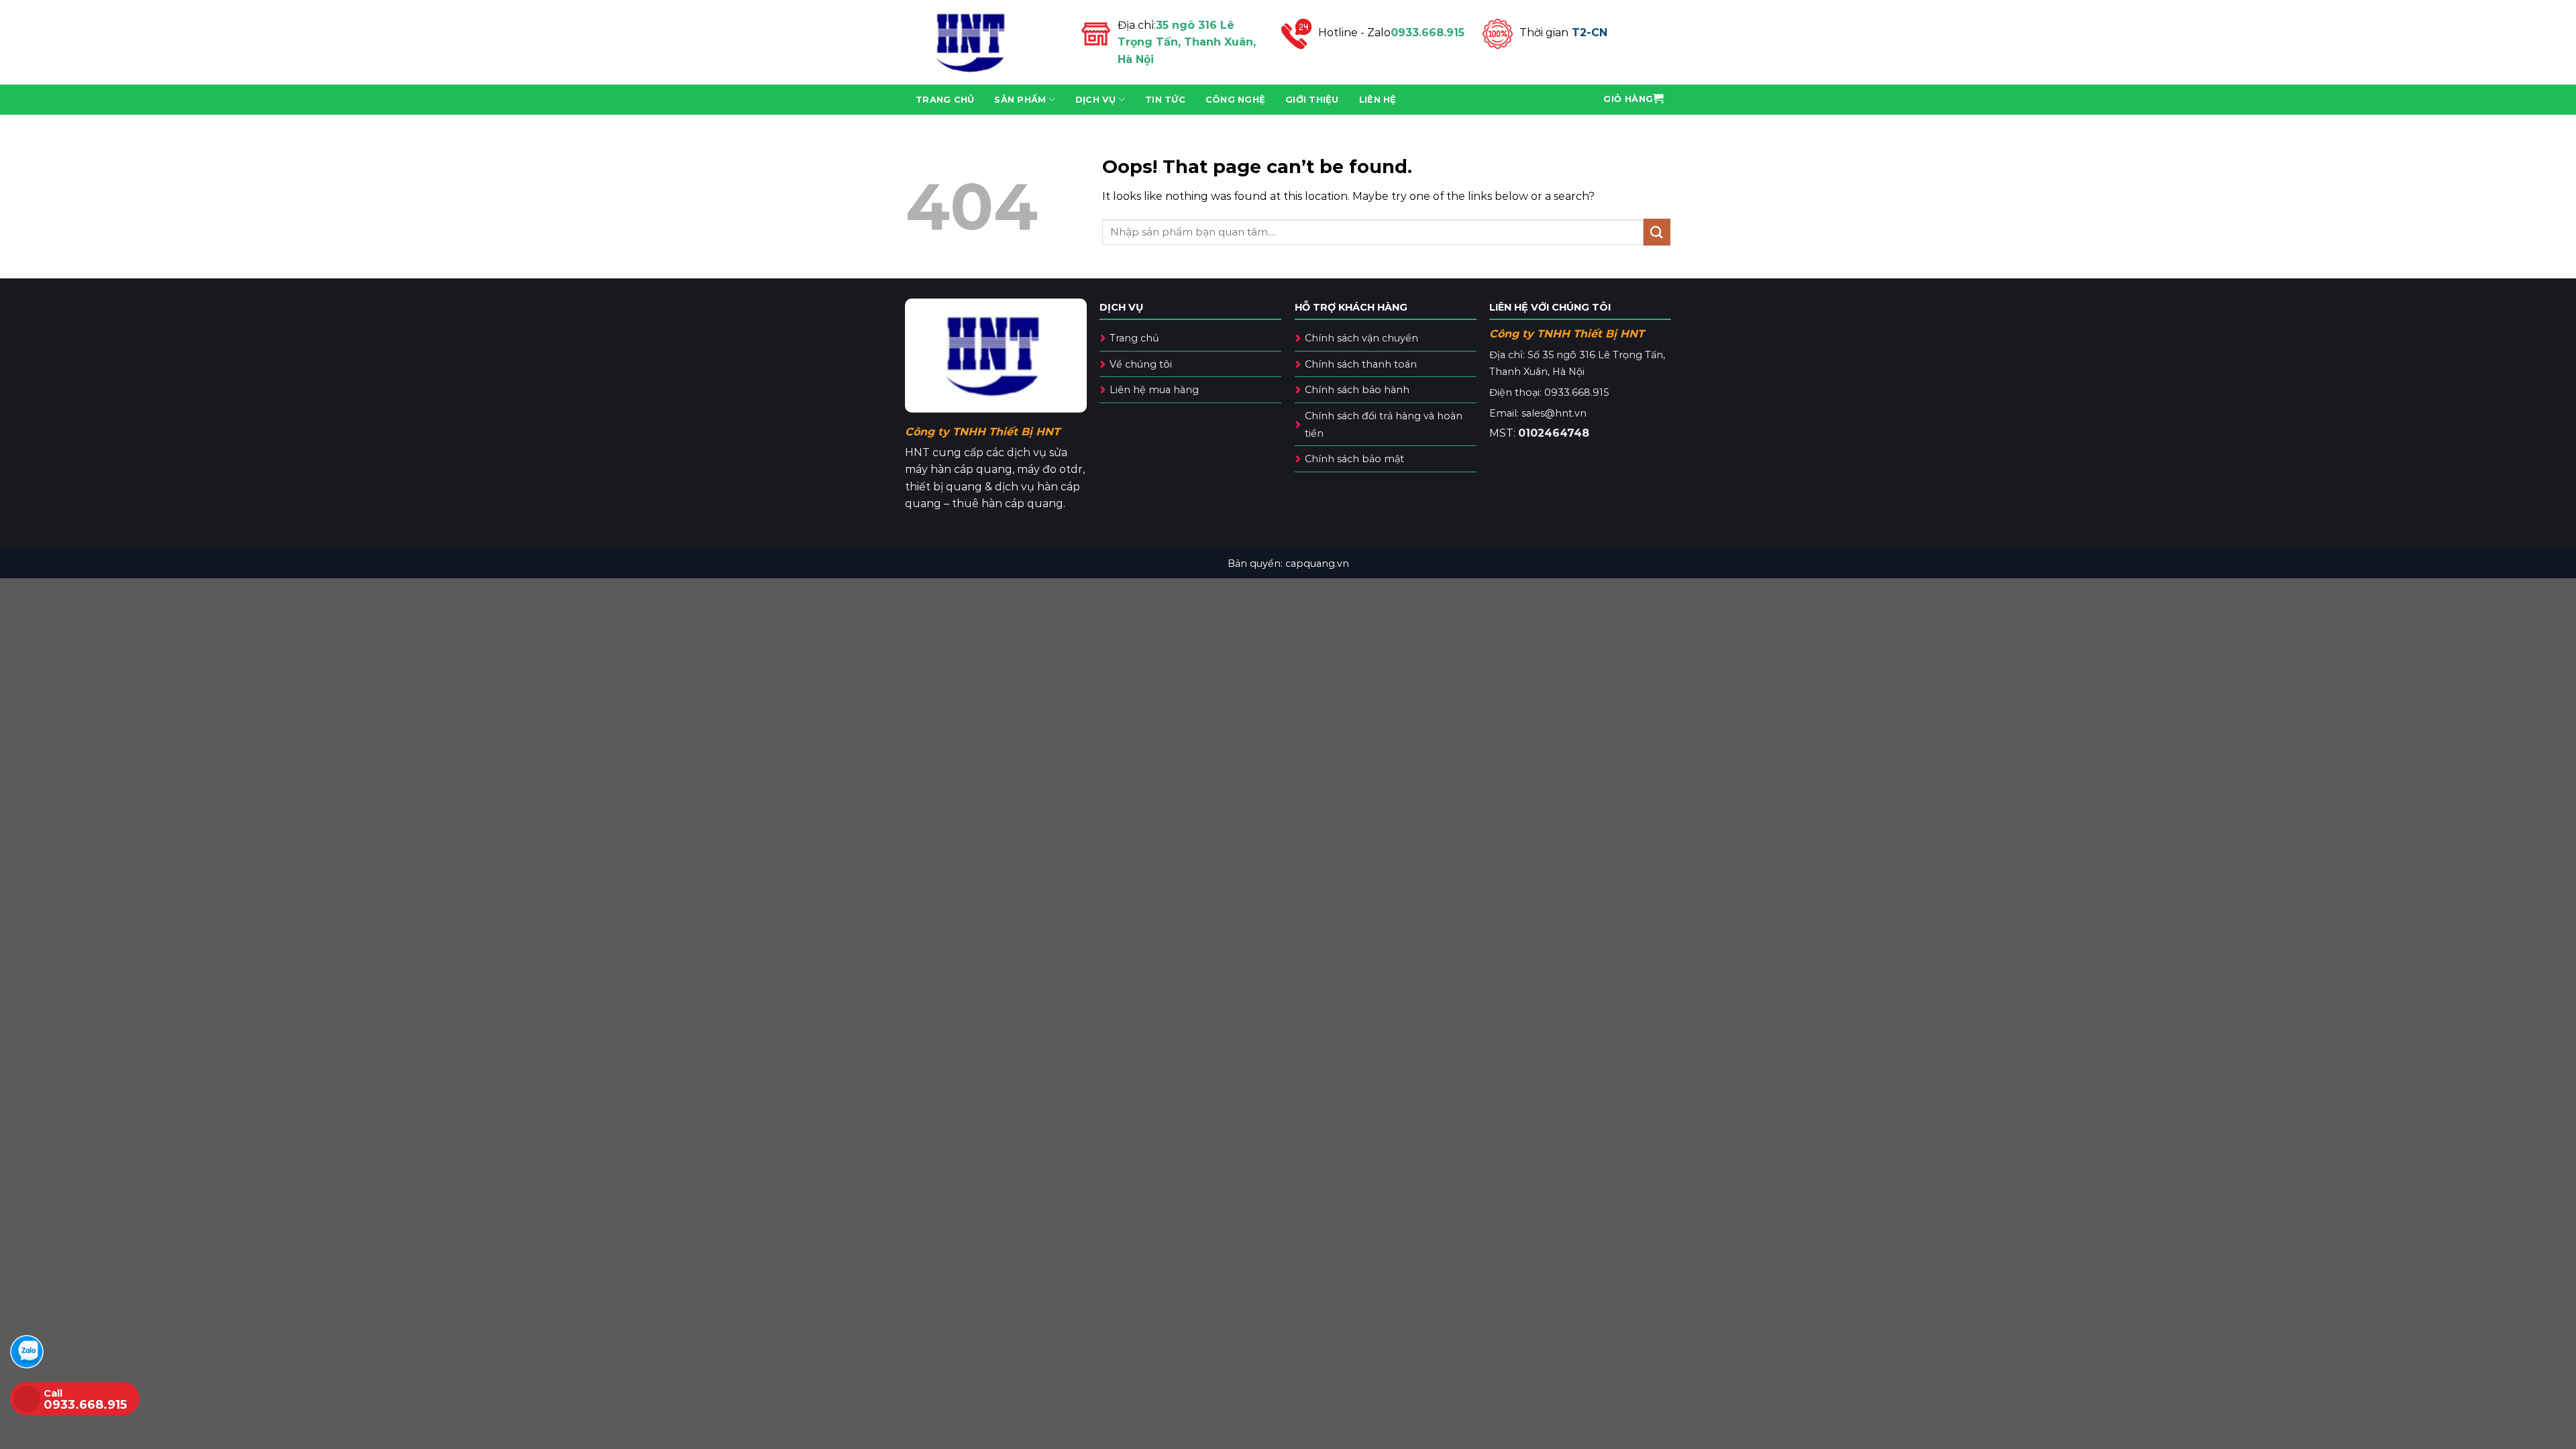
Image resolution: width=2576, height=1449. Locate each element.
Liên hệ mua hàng (1154, 390)
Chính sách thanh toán (1361, 364)
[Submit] (1657, 232)
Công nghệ (1235, 100)
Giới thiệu (1312, 100)
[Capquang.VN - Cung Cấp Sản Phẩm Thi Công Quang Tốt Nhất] (983, 42)
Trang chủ (945, 100)
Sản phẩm (1020, 100)
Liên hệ (1378, 100)
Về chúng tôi (1141, 364)
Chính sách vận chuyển (1361, 338)
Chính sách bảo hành (1357, 390)
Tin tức (1165, 100)
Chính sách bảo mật (1354, 459)
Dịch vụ (1096, 100)
